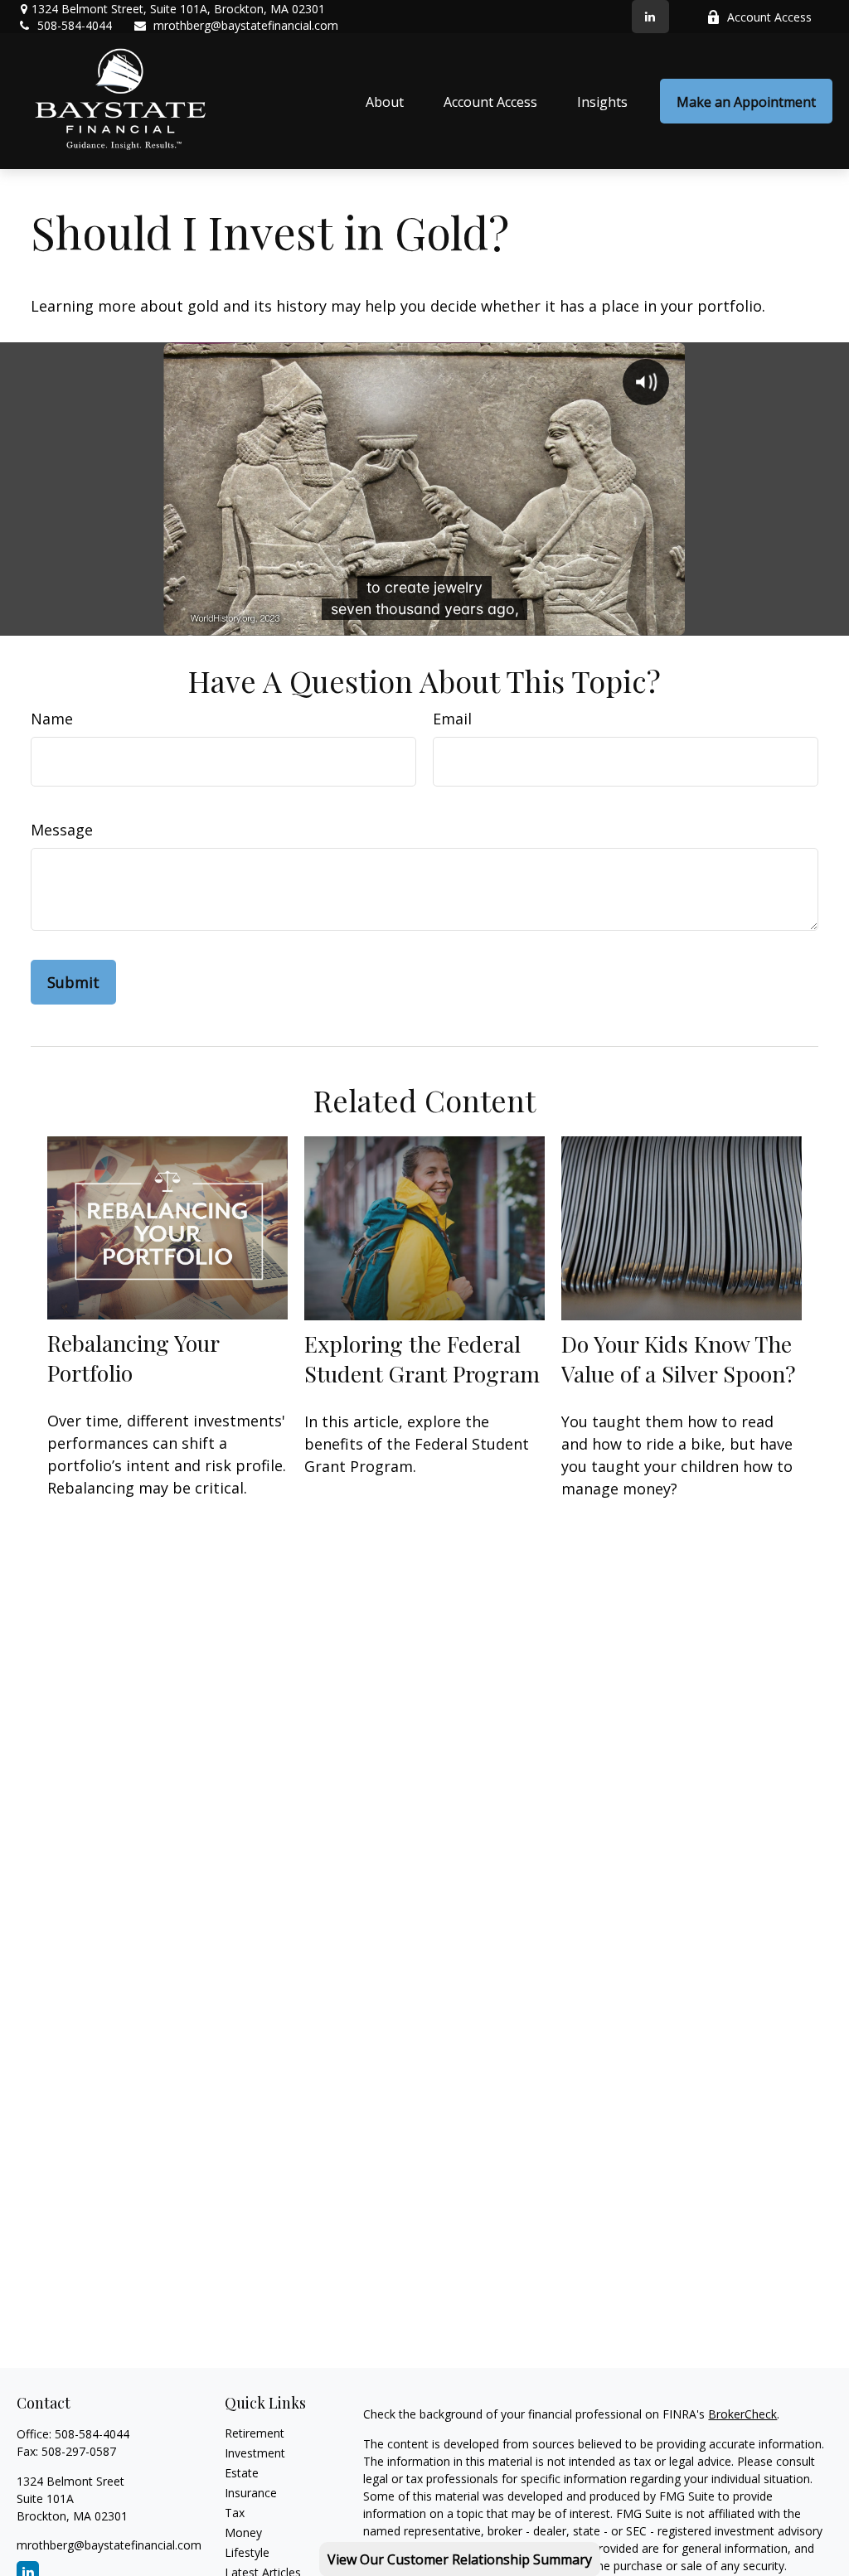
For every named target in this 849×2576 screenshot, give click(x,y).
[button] (385, 101)
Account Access (769, 17)
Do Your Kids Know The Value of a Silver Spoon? (679, 1358)
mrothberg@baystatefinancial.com (246, 25)
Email (452, 719)
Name (52, 719)
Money (243, 2532)
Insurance (251, 2493)
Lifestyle (247, 2552)
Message (62, 830)
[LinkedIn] (650, 17)
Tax (235, 2513)
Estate (242, 2473)
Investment (255, 2453)
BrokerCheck (742, 2414)
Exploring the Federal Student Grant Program (422, 1358)
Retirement (255, 2433)
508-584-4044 (75, 25)
